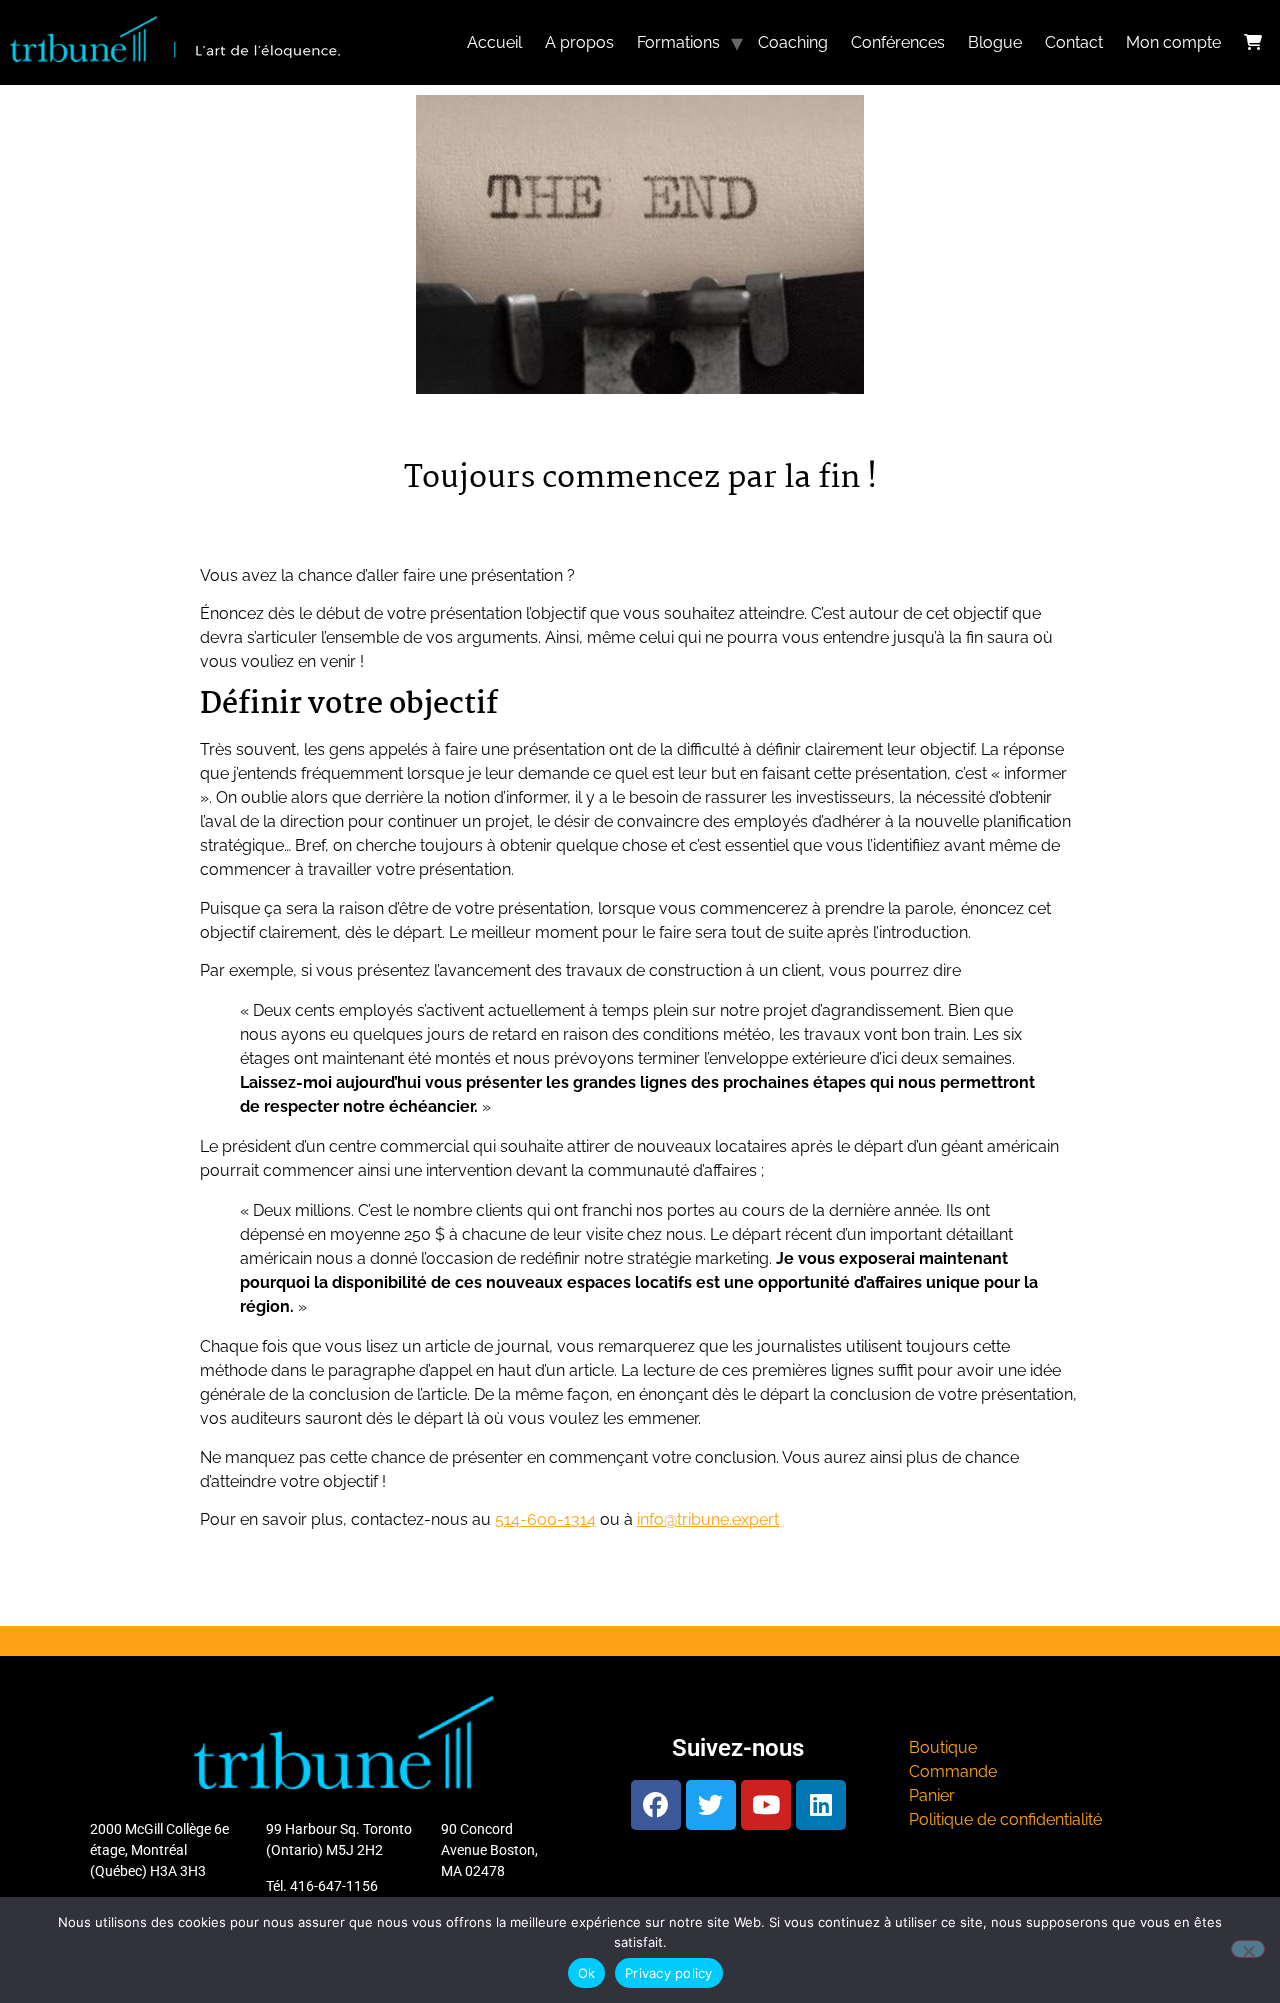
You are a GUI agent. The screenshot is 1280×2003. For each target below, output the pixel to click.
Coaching (793, 42)
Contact (1074, 42)
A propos (579, 42)
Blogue (995, 42)
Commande (953, 1771)
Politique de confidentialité (1005, 1819)
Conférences (898, 42)
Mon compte (1173, 42)
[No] (1248, 1949)
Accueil (494, 42)
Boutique (943, 1747)
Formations (678, 42)
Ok (587, 1973)
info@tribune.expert (708, 1519)
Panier (932, 1795)
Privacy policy (669, 1973)
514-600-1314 (545, 1519)
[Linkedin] (821, 1805)
